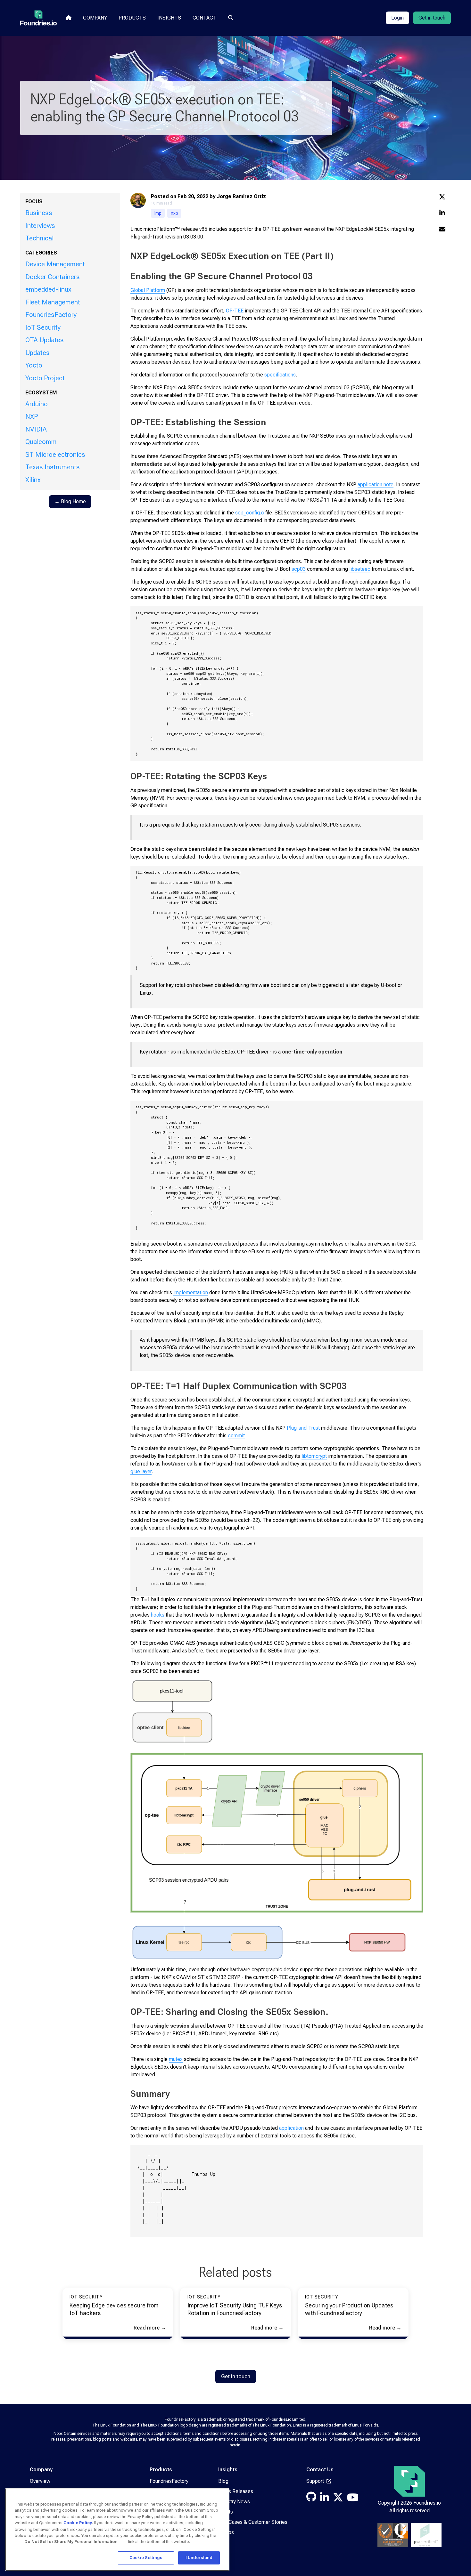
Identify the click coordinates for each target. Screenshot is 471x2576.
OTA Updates (45, 340)
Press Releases (236, 2491)
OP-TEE (235, 311)
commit (236, 1436)
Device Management (55, 264)
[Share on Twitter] (442, 197)
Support (316, 2481)
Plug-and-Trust (303, 1428)
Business (39, 213)
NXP (32, 416)
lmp (158, 213)
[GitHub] (311, 2499)
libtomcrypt (314, 1456)
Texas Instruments (53, 467)
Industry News (234, 2502)
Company (95, 18)
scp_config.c (250, 513)
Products (132, 18)
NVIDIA (36, 429)
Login (397, 18)
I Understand (199, 2558)
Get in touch (432, 18)
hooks (158, 1615)
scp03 (299, 569)
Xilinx (33, 480)
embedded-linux (48, 289)
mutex (176, 2059)
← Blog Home (70, 501)
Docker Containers (53, 277)
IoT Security (43, 327)
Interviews (40, 226)
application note (376, 485)
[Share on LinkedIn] (442, 213)
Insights (169, 18)
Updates (37, 353)
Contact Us (320, 2470)
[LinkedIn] (325, 2499)
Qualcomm (41, 442)
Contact (205, 18)
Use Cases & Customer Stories (253, 2522)
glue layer (141, 1471)
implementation (191, 1292)
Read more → (150, 2328)
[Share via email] (442, 230)
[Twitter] (338, 2499)
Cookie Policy (78, 2523)
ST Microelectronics (55, 455)
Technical (39, 238)
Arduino (37, 404)
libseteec (360, 569)
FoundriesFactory (51, 315)
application (291, 2128)
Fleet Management (53, 302)
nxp (174, 213)
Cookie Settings (146, 2558)
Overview (40, 2481)
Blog (223, 2481)
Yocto (34, 365)
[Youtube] (353, 2499)
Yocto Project (45, 378)
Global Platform (148, 290)
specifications (280, 375)
